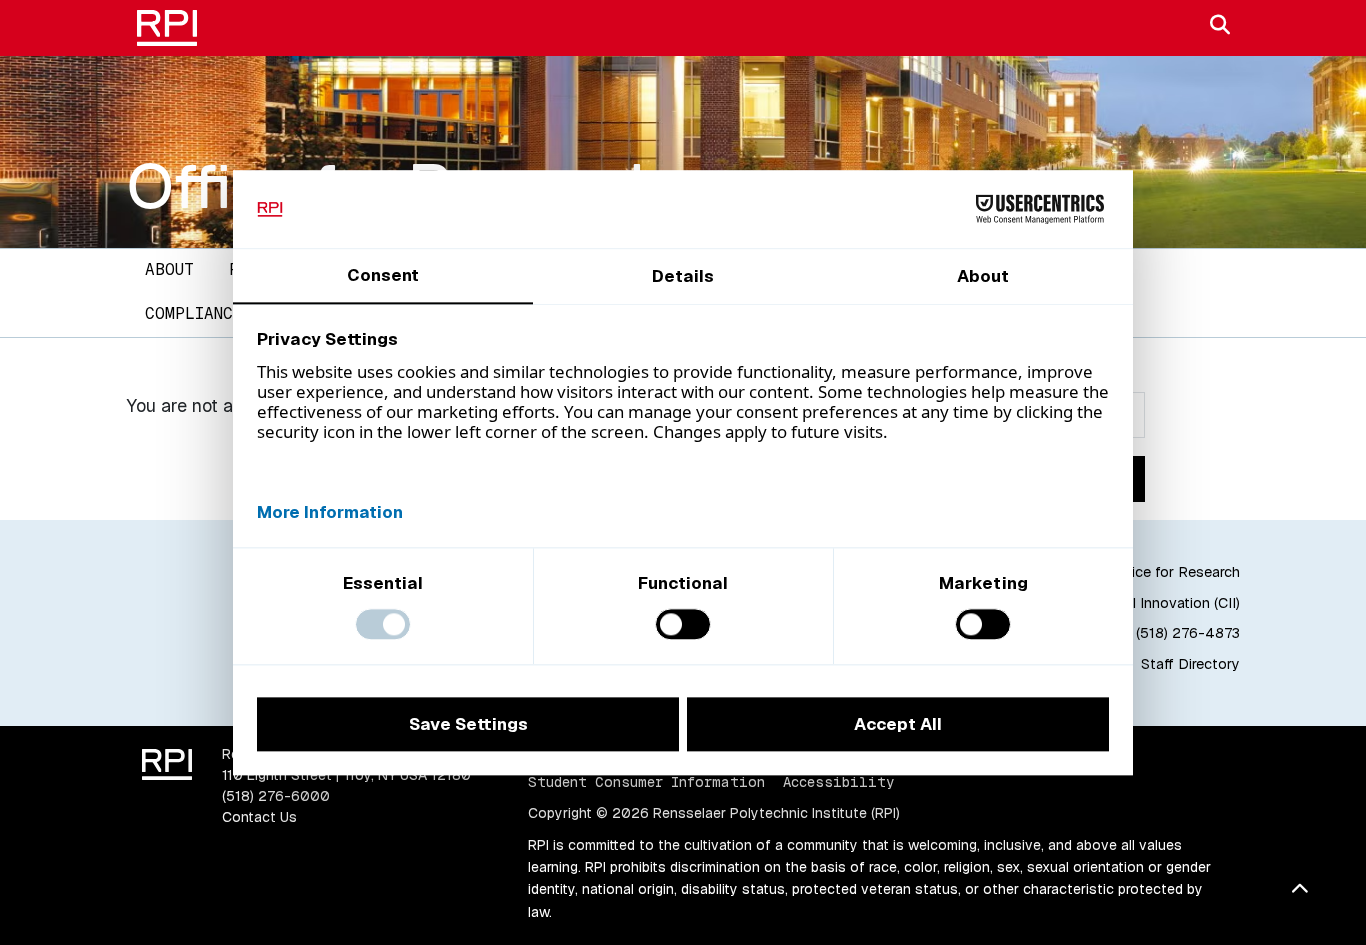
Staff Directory (1190, 664)
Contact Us (259, 817)
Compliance (194, 313)
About (169, 269)
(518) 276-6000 (276, 796)
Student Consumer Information (646, 782)
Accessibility (838, 782)
